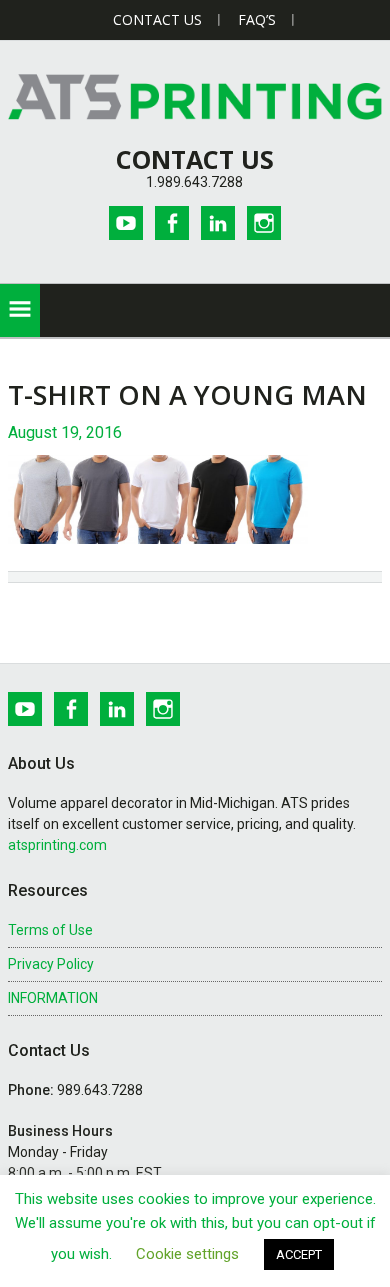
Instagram (264, 223)
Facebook (172, 223)
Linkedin (218, 223)
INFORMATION (53, 998)
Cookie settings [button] (187, 1254)
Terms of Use (50, 930)
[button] (20, 310)
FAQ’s (257, 19)
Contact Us (157, 19)
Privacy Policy (51, 964)
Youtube (126, 223)
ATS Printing (195, 96)
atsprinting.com (57, 845)
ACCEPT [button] (299, 1254)
